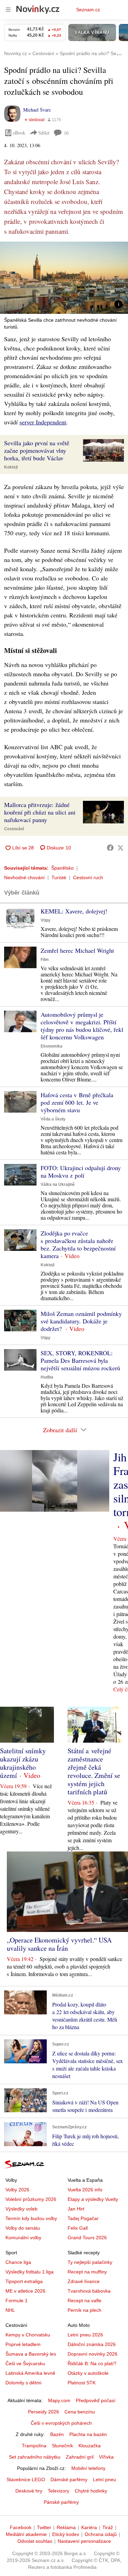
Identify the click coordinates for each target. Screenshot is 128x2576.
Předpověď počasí (96, 2400)
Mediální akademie (26, 2534)
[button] (64, 278)
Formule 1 (17, 2301)
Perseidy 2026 (44, 2412)
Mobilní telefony (88, 2468)
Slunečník (62, 2446)
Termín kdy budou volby (31, 2218)
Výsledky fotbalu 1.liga (30, 2272)
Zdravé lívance (84, 2281)
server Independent (43, 422)
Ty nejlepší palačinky (90, 2262)
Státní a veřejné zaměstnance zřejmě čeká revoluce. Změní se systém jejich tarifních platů (94, 1771)
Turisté (59, 877)
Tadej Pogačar (83, 2218)
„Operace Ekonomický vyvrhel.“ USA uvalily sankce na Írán (59, 1944)
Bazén (57, 2434)
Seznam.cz (88, 10)
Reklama (66, 2527)
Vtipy (46, 920)
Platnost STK (82, 2383)
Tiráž (108, 2527)
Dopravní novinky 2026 (93, 2354)
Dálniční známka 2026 (92, 2344)
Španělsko (62, 868)
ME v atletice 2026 (25, 2291)
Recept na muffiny (87, 2272)
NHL (10, 2310)
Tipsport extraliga (24, 2281)
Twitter (44, 2527)
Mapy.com (59, 2400)
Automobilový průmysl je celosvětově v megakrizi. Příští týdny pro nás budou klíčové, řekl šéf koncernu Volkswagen (82, 1026)
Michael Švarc (37, 110)
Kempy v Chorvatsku (28, 2335)
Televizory (59, 2491)
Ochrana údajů (101, 2534)
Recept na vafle (84, 2301)
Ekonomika (52, 1046)
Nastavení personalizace (84, 2541)
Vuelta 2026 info (85, 2190)
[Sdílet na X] (120, 848)
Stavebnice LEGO (26, 2479)
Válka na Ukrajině (58, 1184)
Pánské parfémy (61, 2502)
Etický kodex (66, 2534)
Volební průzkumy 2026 (31, 2199)
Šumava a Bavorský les (31, 2354)
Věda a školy (53, 1119)
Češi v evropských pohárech (61, 2423)
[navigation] (8, 10)
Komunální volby (23, 2238)
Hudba (47, 1377)
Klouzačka (90, 2446)
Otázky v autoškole (88, 2373)
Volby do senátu (23, 2228)
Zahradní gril (80, 2457)
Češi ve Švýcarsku (25, 2363)
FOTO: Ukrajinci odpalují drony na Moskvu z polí (81, 1171)
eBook (19, 133)
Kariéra (89, 2527)
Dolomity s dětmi (23, 2383)
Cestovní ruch (88, 877)
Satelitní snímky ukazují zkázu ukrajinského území (23, 1763)
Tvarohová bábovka (89, 2291)
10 (66, 133)
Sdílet (44, 133)
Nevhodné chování (24, 877)
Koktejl (11, 467)
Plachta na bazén (88, 2434)
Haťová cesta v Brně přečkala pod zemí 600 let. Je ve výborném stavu (77, 1102)
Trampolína (34, 2446)
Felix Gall (78, 2228)
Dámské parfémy (69, 2479)
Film (45, 960)
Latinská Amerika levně (30, 2373)
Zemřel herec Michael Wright (77, 950)
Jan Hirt (76, 2209)
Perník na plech (84, 2310)
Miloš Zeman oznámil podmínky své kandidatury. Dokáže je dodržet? (81, 1321)
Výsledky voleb (22, 2209)
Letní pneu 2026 (85, 2335)
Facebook (21, 2527)
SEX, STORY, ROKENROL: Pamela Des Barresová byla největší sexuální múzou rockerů (80, 1360)
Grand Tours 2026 (87, 2238)
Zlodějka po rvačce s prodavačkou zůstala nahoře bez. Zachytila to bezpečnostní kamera (78, 1244)
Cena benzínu (80, 2412)
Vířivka (106, 2457)
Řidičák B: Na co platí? (92, 2363)
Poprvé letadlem (23, 2344)
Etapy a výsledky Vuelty (93, 2199)
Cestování (14, 829)
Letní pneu (104, 2479)
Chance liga (18, 2262)
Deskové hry (29, 2491)
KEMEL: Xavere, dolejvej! (74, 911)
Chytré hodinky (91, 2491)
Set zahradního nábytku (35, 2457)
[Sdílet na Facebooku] (110, 848)
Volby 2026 (17, 2190)
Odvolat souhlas (35, 2541)
